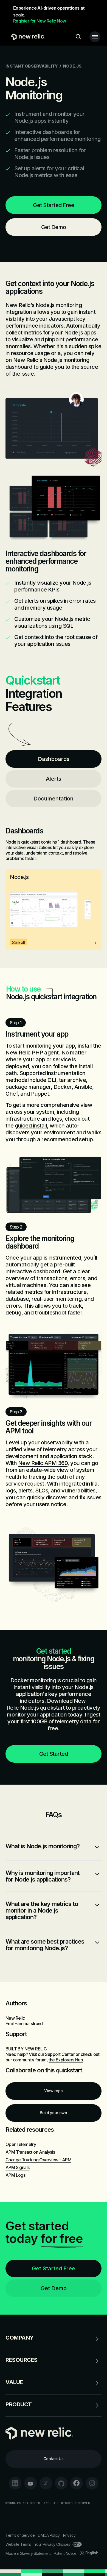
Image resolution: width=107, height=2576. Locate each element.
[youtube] (30, 2483)
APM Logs (15, 2175)
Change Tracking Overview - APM (38, 2160)
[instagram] (92, 2483)
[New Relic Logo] (26, 37)
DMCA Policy (49, 2535)
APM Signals (17, 2167)
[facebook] (77, 2483)
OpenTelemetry (21, 2144)
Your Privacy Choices (52, 2544)
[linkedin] (15, 2483)
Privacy (69, 2535)
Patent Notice (65, 2553)
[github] (61, 2483)
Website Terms (18, 2544)
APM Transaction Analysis (30, 2152)
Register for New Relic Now (40, 21)
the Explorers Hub (66, 2060)
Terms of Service (20, 2535)
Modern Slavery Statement (28, 2553)
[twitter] (46, 2483)
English (92, 2553)
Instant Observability (32, 66)
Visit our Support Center (52, 2054)
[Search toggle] (78, 37)
